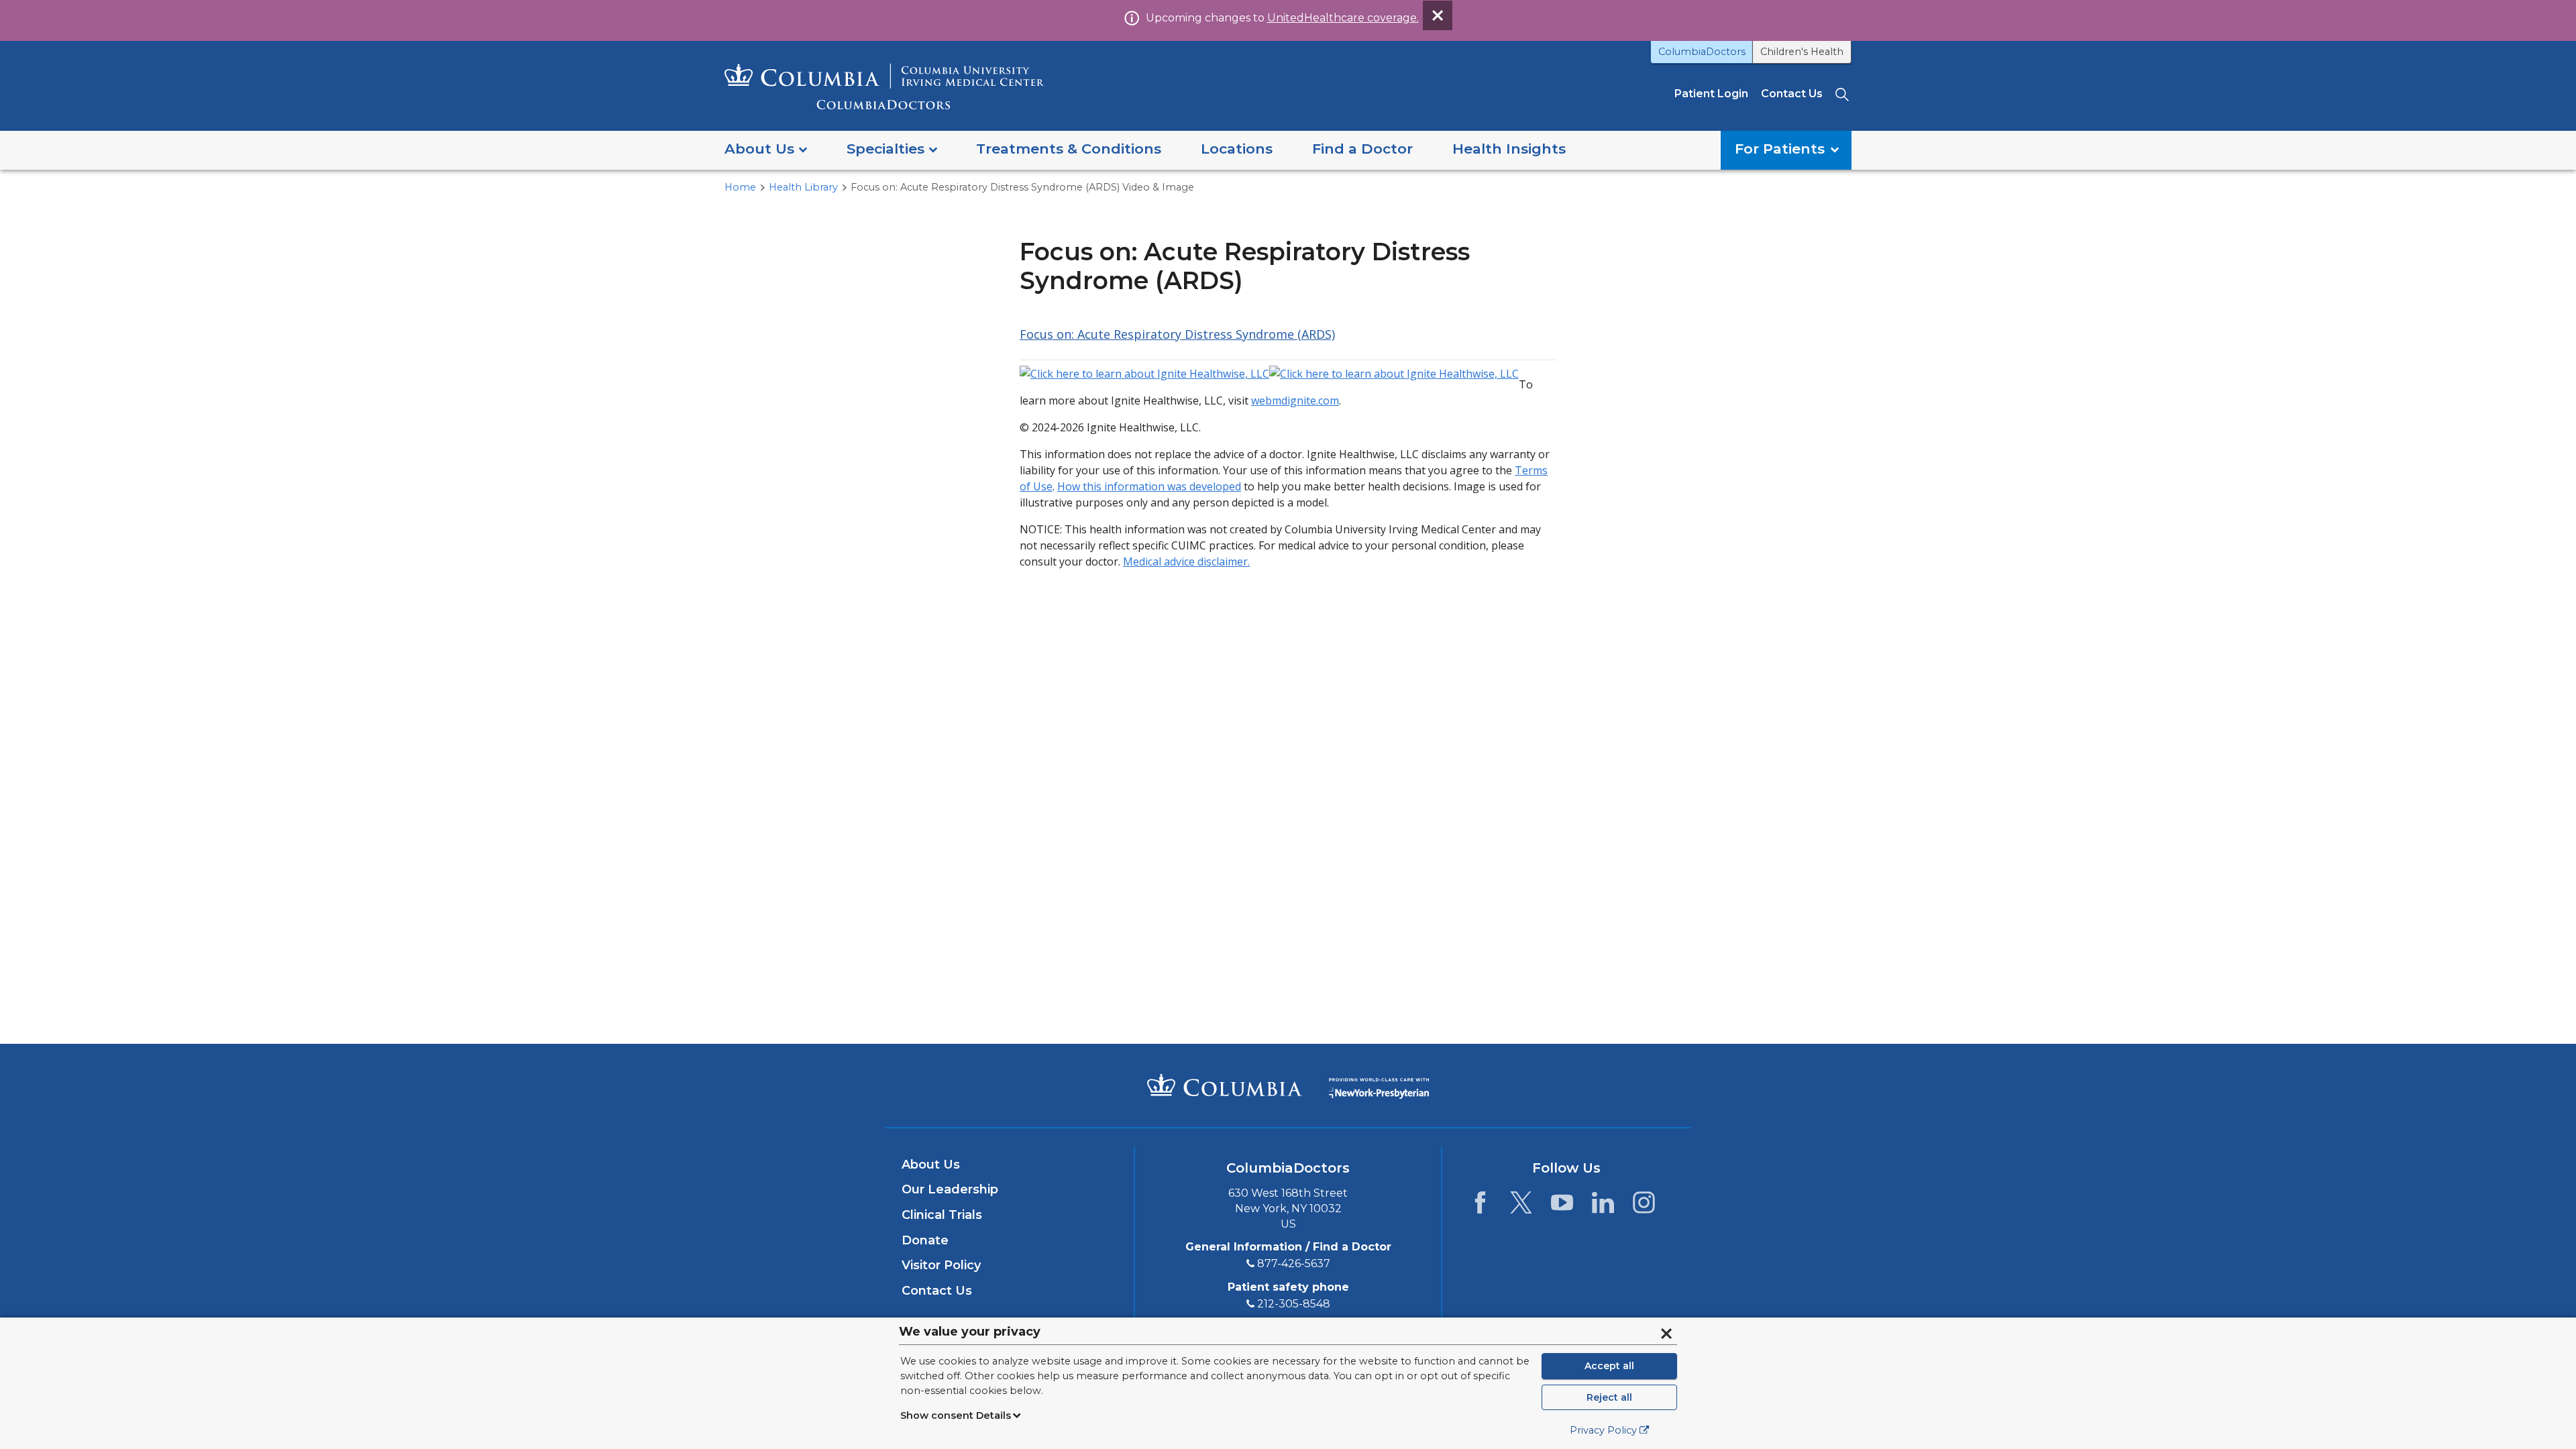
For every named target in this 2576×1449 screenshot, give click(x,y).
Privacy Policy (1603, 1430)
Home (740, 187)
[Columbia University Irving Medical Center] (1225, 1085)
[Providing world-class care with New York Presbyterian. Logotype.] (1379, 1084)
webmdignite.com (1295, 400)
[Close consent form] (1666, 1334)
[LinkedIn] (1603, 1206)
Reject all (1609, 1397)
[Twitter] (1521, 1206)
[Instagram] (1644, 1206)
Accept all (1609, 1366)
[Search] (1843, 94)
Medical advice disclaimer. (1186, 561)
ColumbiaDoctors (1702, 52)
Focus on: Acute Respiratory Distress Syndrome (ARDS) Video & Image (1022, 187)
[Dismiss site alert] (1438, 15)
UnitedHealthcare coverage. (1343, 18)
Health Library (803, 187)
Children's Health (1802, 52)
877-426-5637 (1294, 1264)
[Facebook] (1480, 1206)
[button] (766, 150)
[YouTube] (1562, 1206)
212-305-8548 (1294, 1304)
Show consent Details (956, 1415)
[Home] (884, 86)
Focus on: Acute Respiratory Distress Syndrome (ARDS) (1177, 334)
